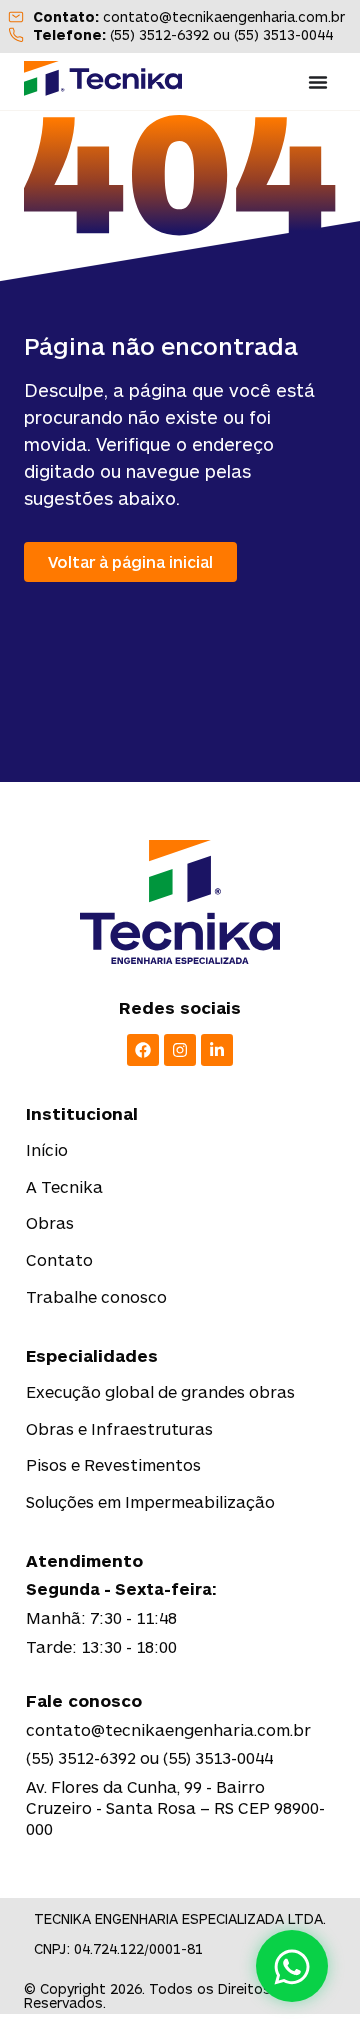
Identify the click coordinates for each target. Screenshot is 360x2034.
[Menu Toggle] (318, 82)
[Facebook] (143, 1050)
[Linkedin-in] (217, 1050)
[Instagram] (180, 1050)
